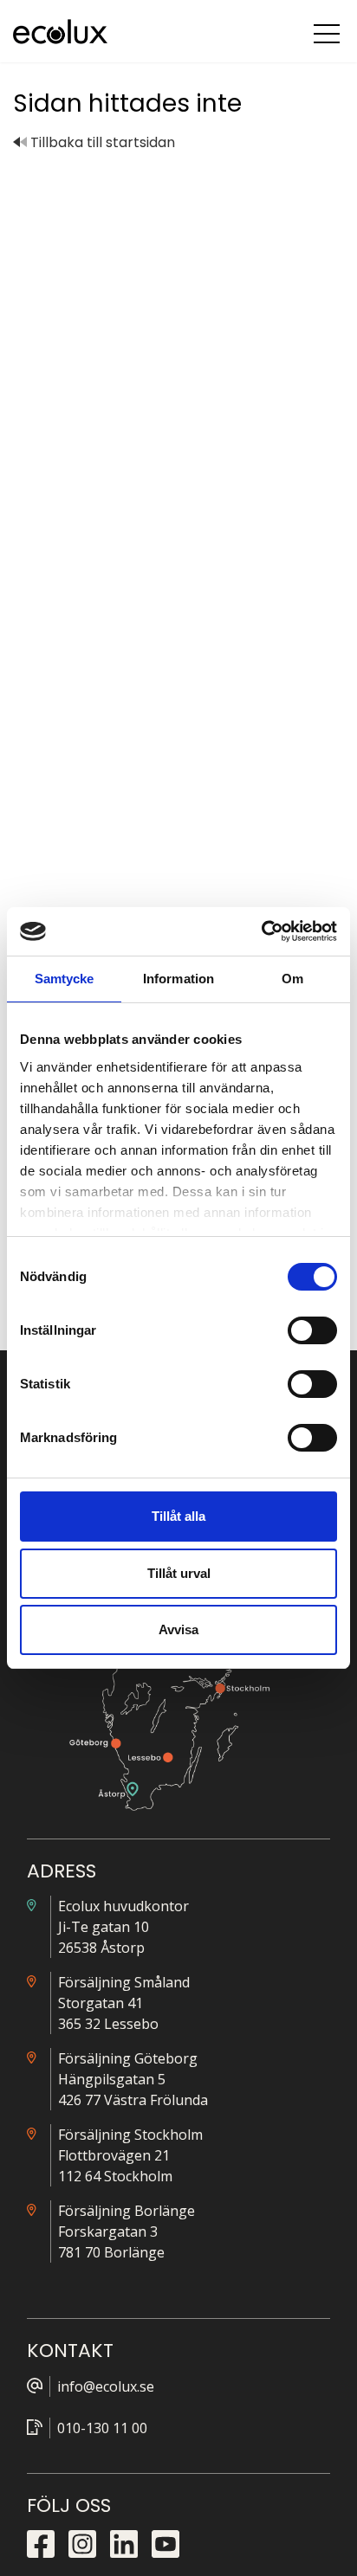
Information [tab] (178, 979)
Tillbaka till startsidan (101, 142)
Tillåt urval (179, 1573)
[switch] (312, 1330)
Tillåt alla (178, 1516)
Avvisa (178, 1629)
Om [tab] (292, 979)
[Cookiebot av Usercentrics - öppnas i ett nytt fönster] (261, 931)
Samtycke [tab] (65, 979)
